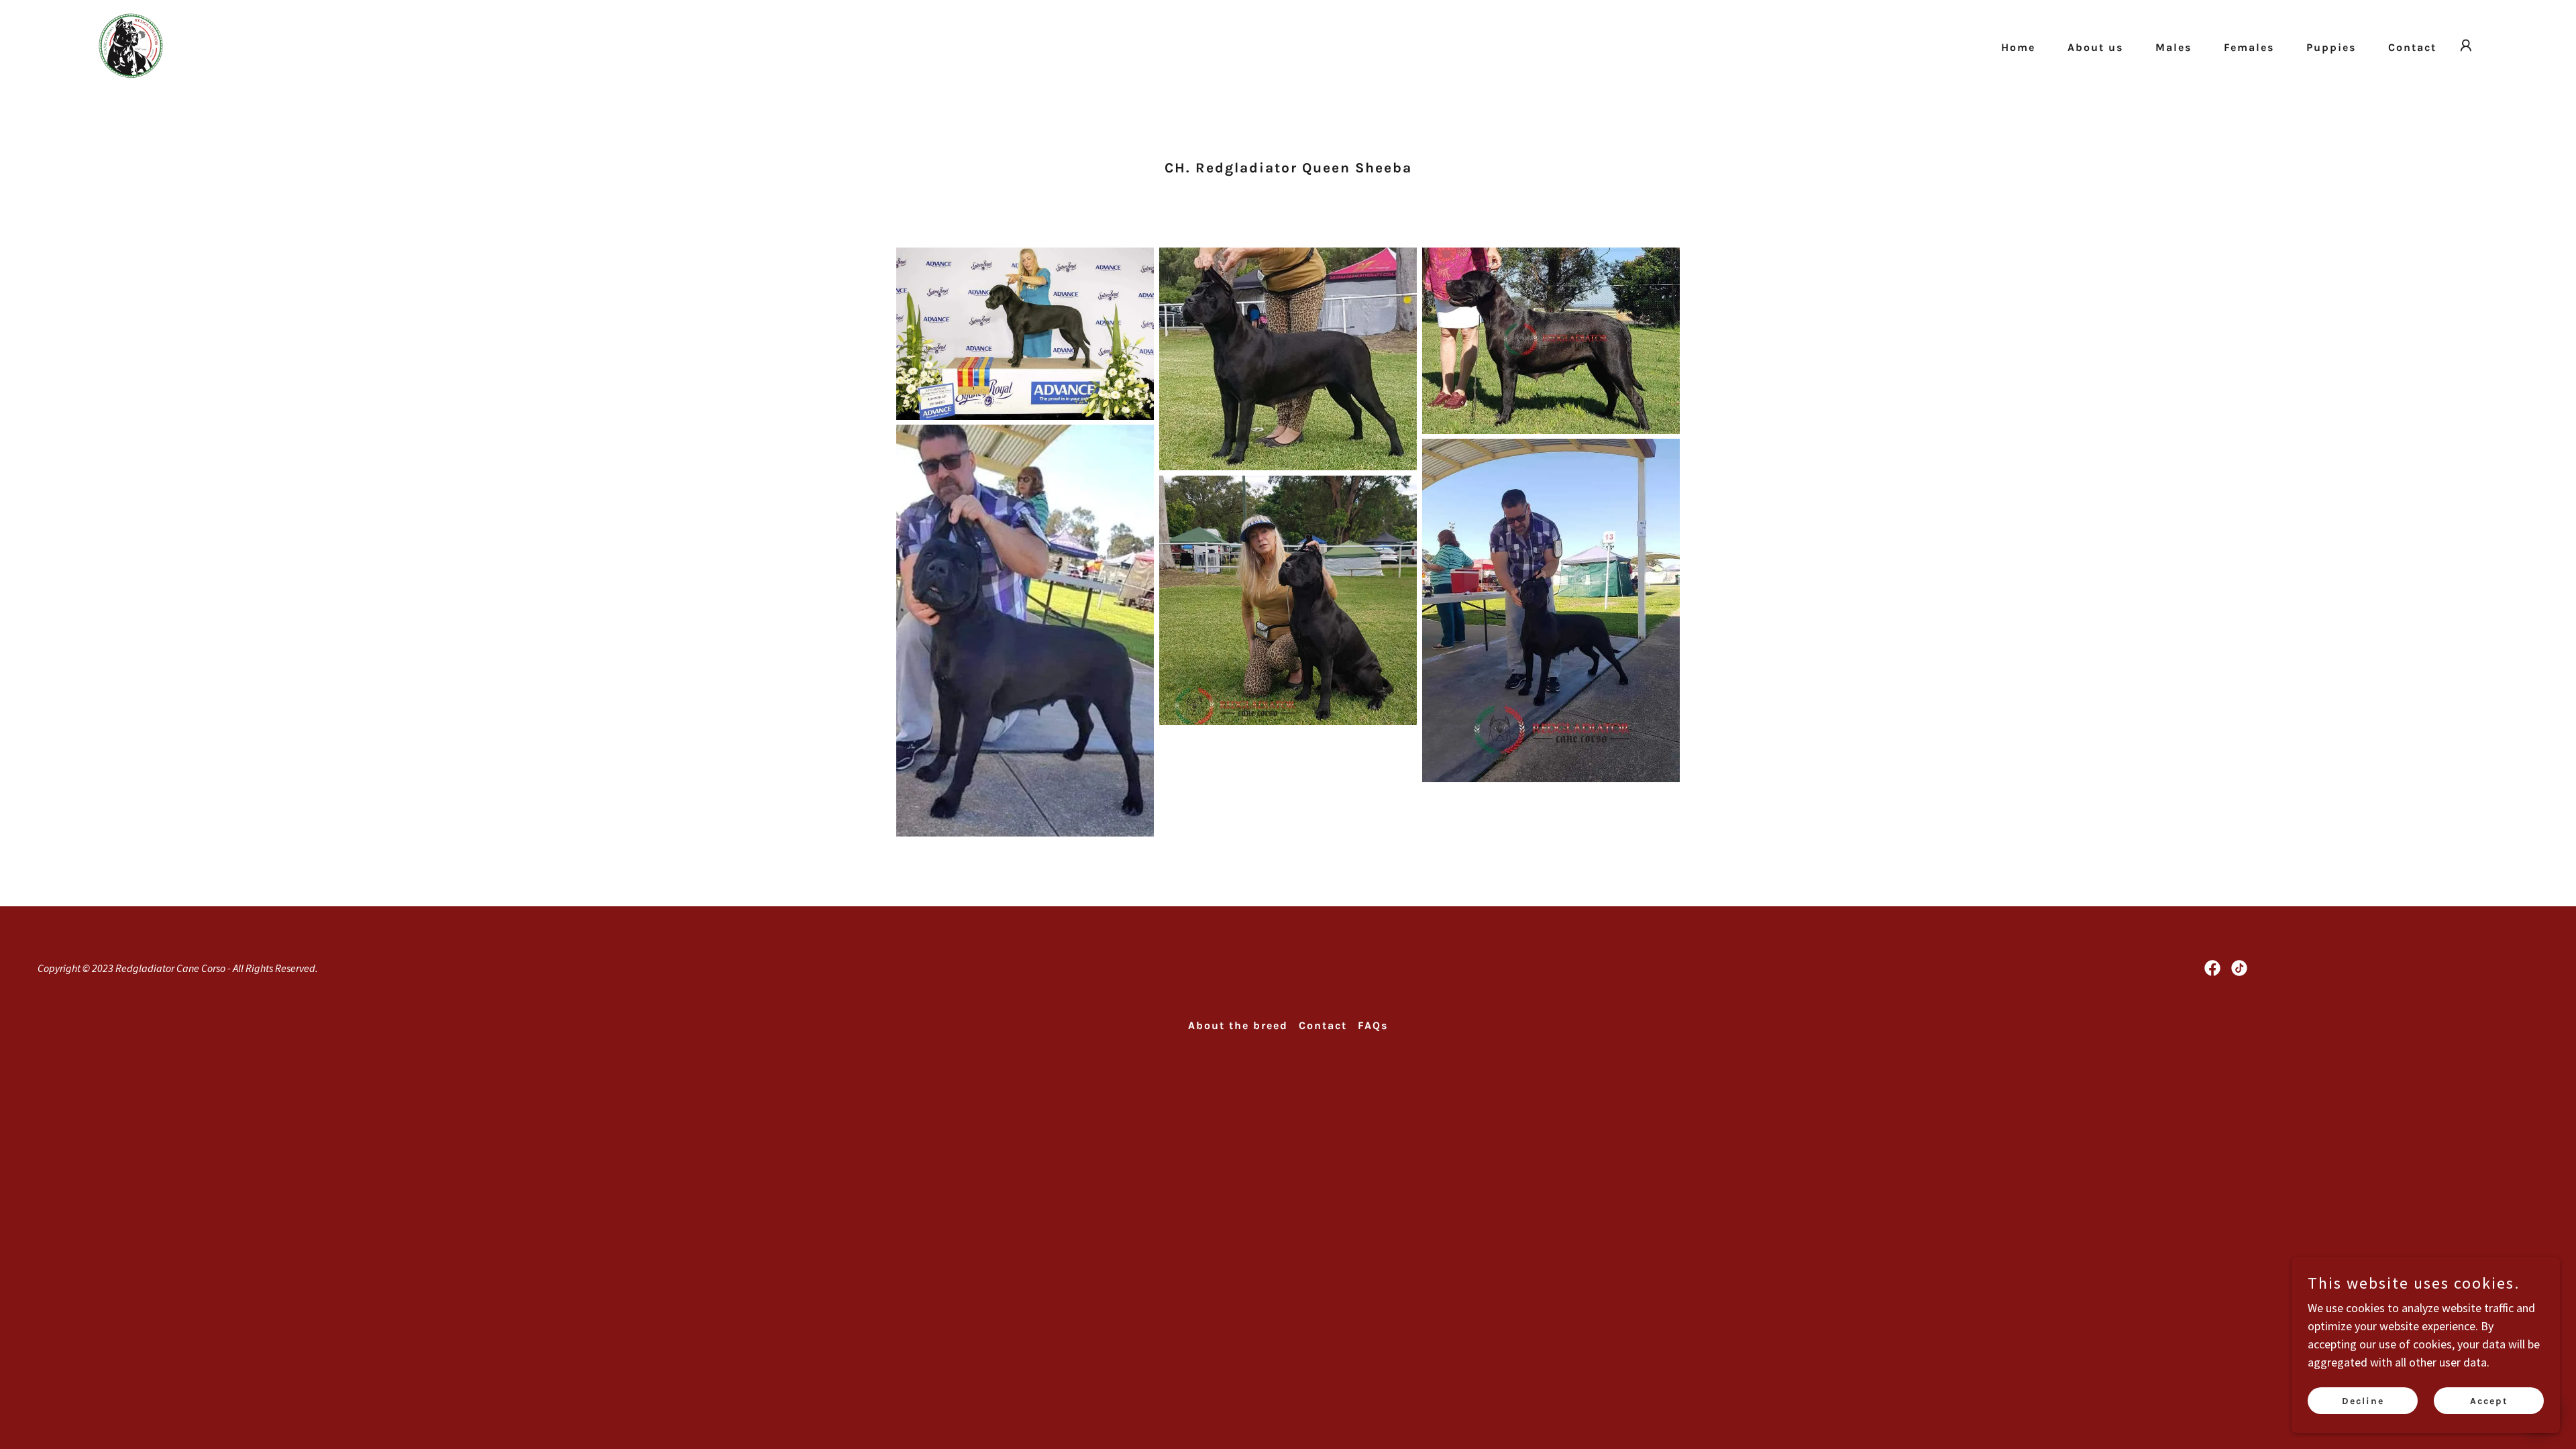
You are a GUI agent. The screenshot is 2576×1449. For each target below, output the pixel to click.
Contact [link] (2412, 47)
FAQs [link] (1373, 1025)
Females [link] (2249, 47)
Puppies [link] (2331, 47)
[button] (2466, 46)
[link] (131, 44)
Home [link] (2018, 47)
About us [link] (2095, 47)
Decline (2363, 1401)
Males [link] (2173, 47)
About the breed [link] (1238, 1025)
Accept (2489, 1401)
